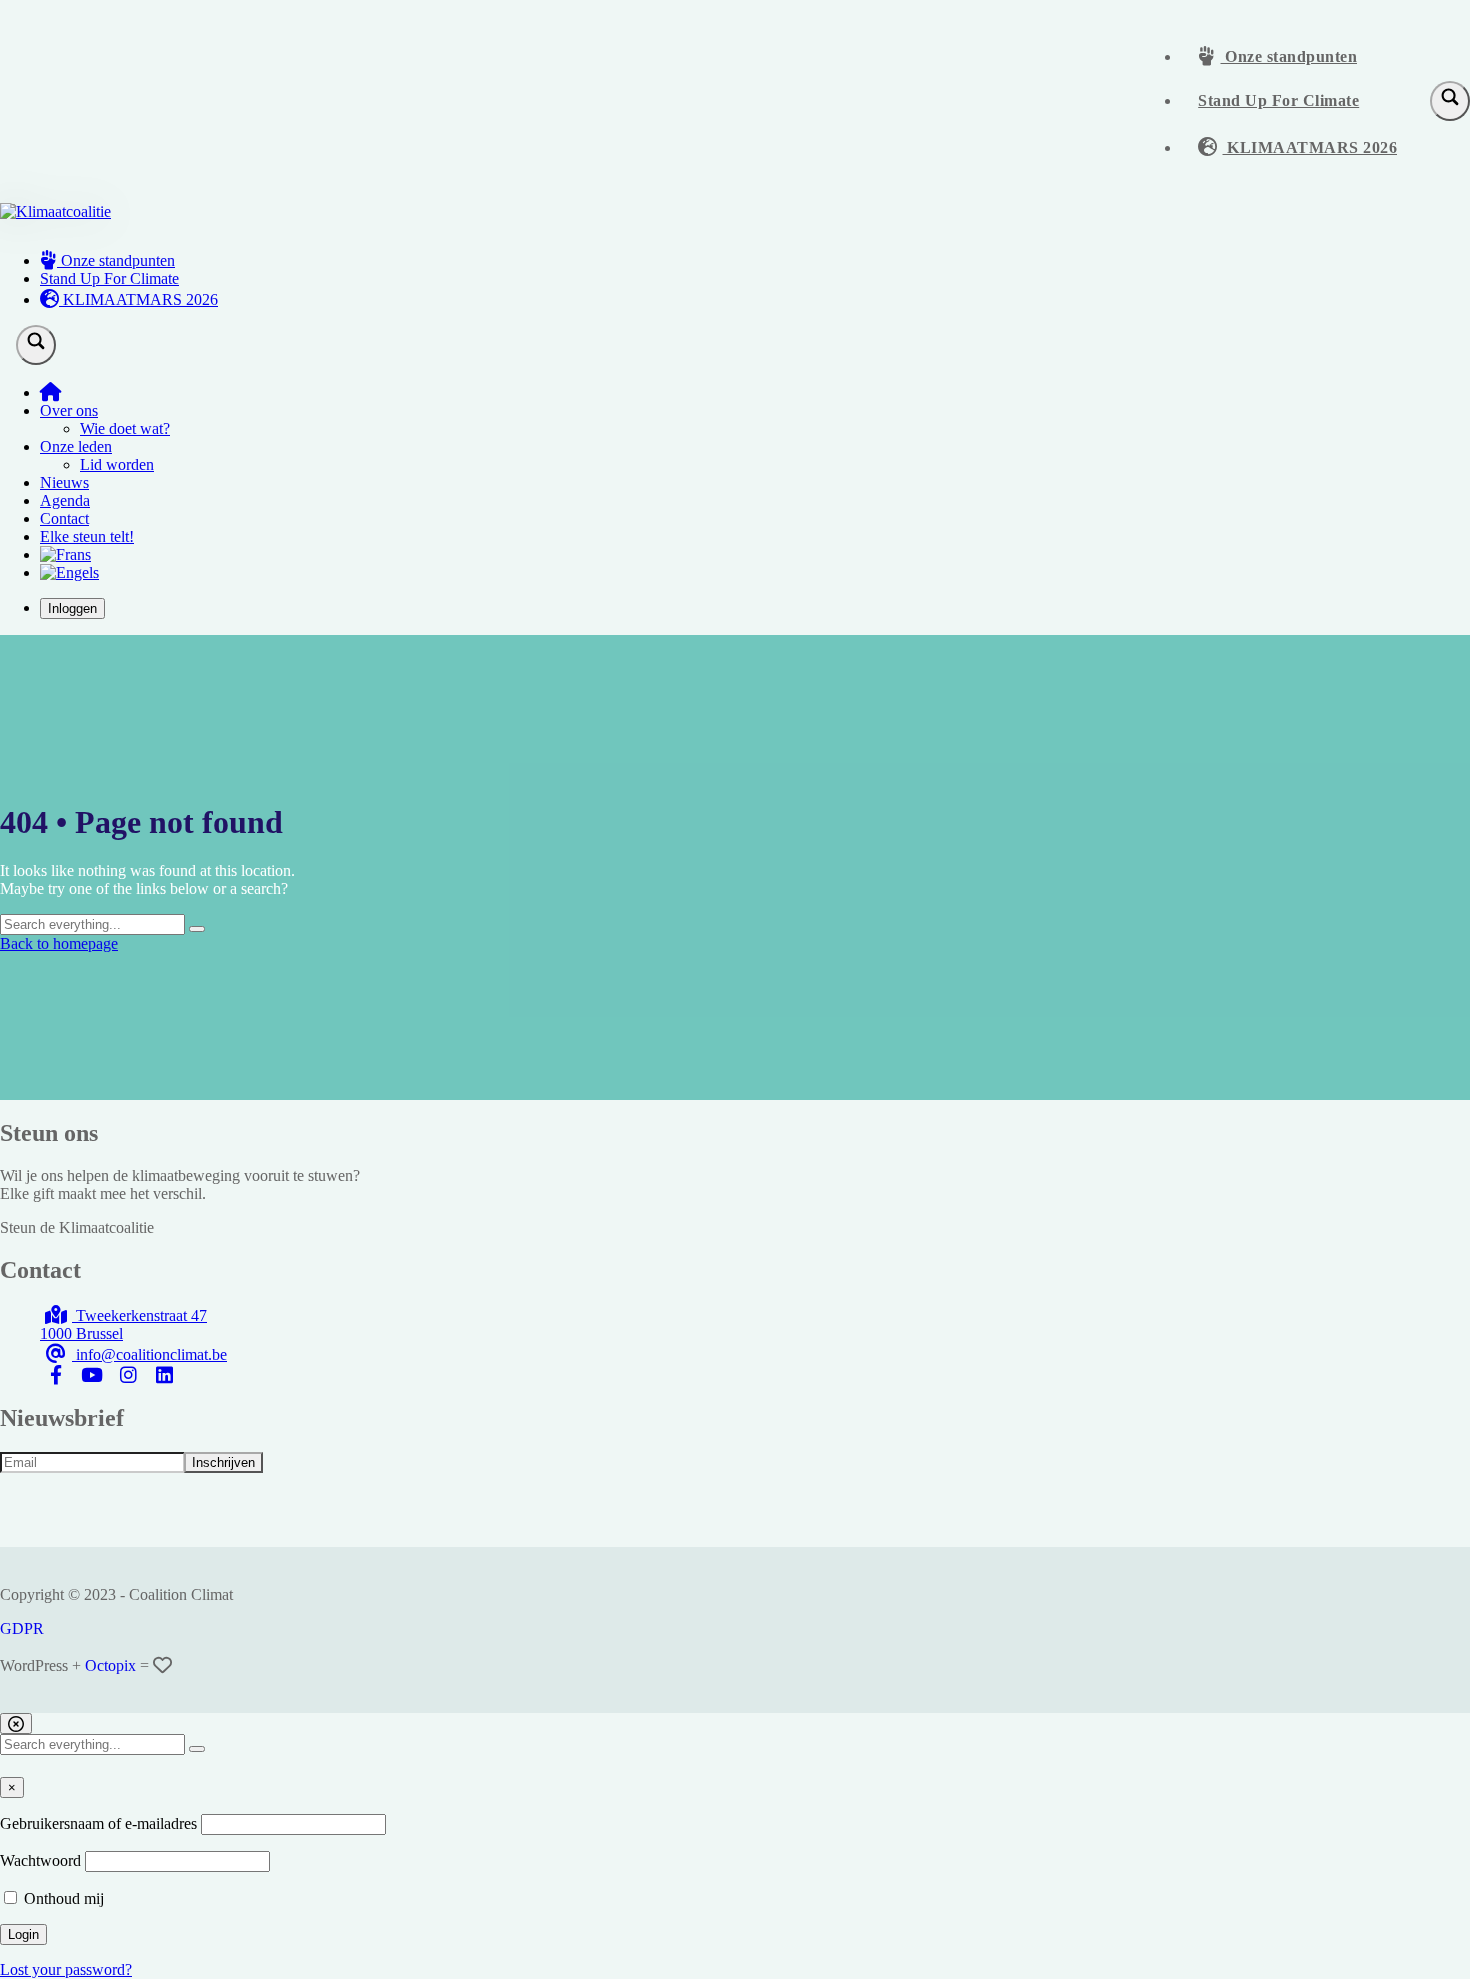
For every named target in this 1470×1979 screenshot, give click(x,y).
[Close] (16, 1723)
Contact (64, 518)
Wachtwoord (40, 1860)
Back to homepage (59, 943)
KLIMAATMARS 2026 (1310, 147)
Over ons (69, 410)
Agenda (65, 500)
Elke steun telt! (87, 536)
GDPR (22, 1628)
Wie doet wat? (125, 428)
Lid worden (117, 464)
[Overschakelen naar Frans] (65, 554)
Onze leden (76, 446)
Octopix (110, 1665)
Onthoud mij (62, 1898)
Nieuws (64, 482)
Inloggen (72, 608)
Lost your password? (66, 1969)
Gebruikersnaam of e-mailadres (98, 1823)
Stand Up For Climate (1278, 100)
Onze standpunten (1289, 56)
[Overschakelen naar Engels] (69, 572)
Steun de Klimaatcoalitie (77, 1227)
